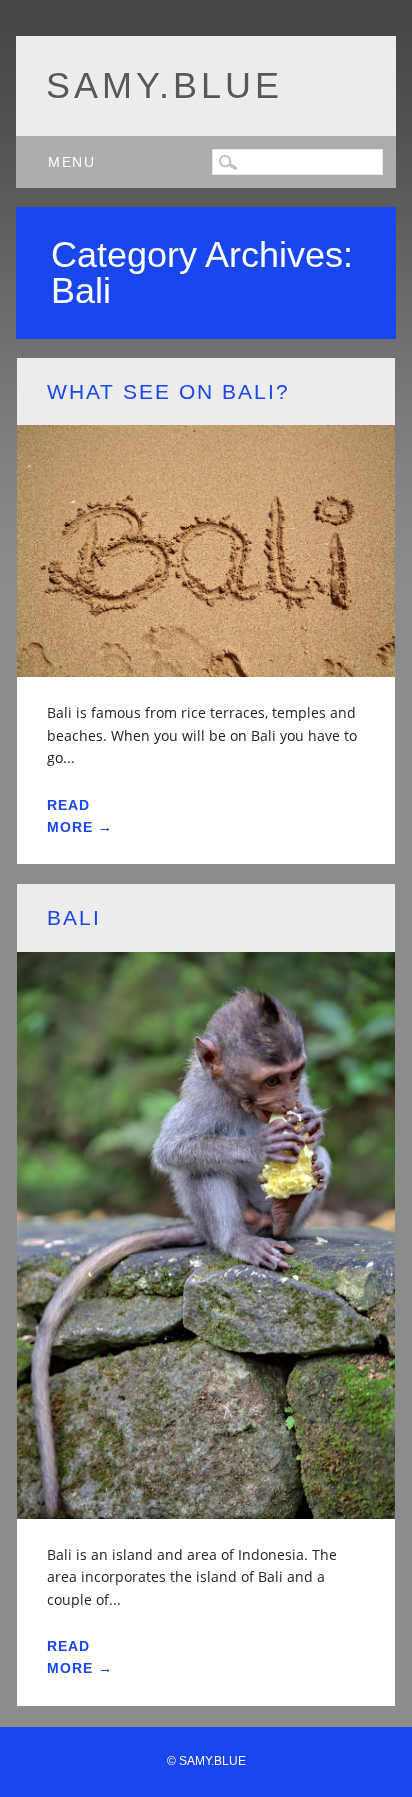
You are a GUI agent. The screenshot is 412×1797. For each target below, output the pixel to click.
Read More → (80, 816)
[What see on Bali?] (206, 664)
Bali (74, 917)
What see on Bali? (168, 391)
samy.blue (164, 85)
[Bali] (206, 1506)
